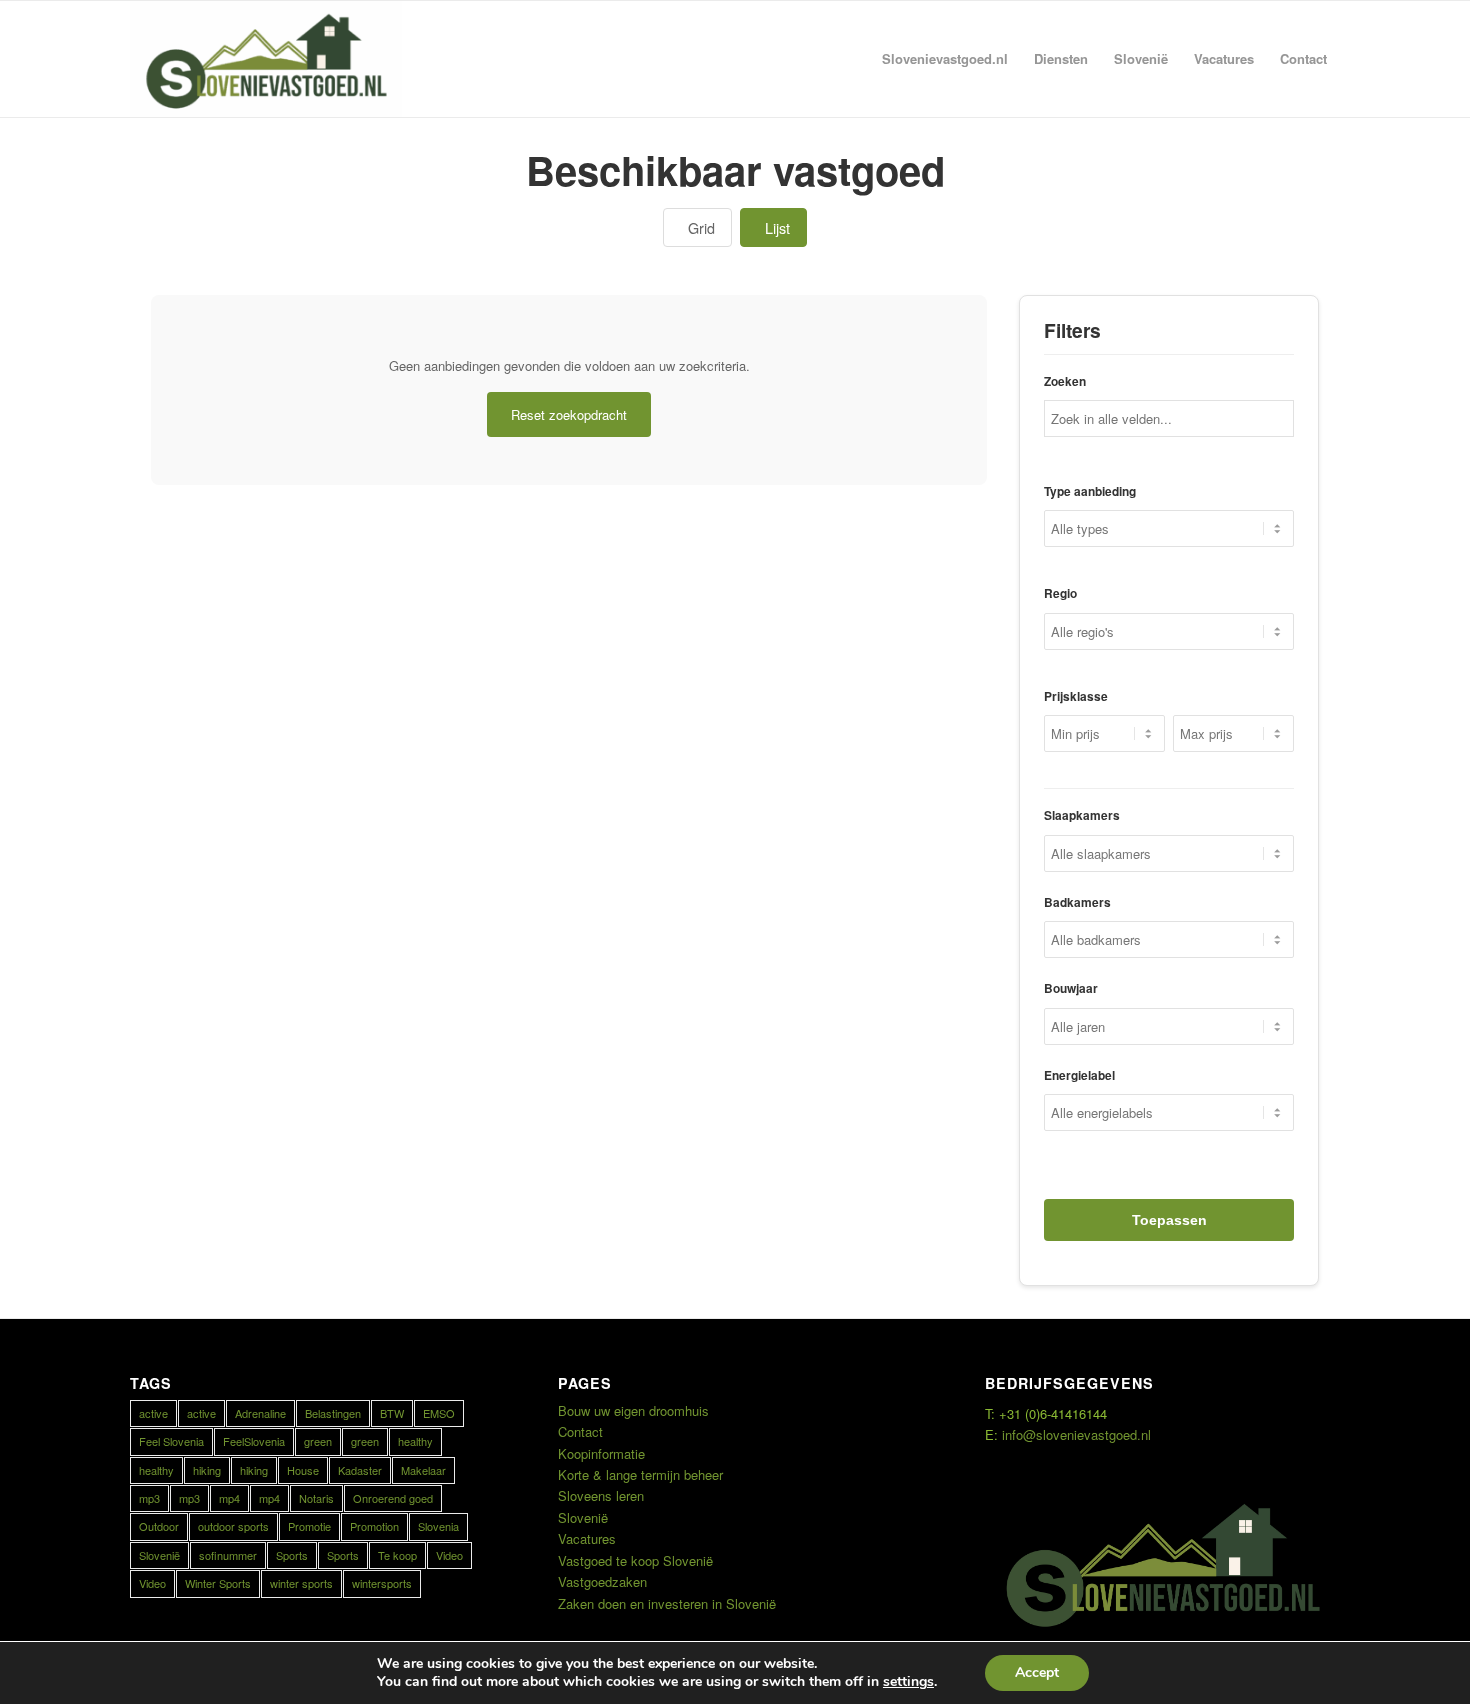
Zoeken (1065, 381)
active (153, 1413)
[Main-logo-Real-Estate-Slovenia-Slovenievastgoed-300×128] (266, 59)
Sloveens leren (601, 1495)
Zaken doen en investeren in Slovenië (667, 1603)
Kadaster (360, 1470)
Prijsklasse (1076, 696)
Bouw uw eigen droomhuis (633, 1410)
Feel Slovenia (171, 1441)
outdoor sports (233, 1526)
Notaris (316, 1498)
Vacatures (587, 1538)
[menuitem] (945, 59)
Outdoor (159, 1526)
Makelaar (423, 1470)
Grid (701, 227)
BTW (392, 1413)
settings (908, 1682)
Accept (1037, 1672)
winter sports (301, 1583)
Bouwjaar (1071, 988)
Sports (292, 1555)
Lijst (777, 227)
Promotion (374, 1526)
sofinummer (228, 1555)
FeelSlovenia (254, 1441)
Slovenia (438, 1526)
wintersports (382, 1583)
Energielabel (1079, 1075)
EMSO (439, 1413)
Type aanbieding (1090, 491)
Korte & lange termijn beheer (640, 1474)
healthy (415, 1441)
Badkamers (1077, 902)
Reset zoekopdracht (569, 414)
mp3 (149, 1498)
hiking (207, 1470)
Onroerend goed (393, 1498)
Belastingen (333, 1413)
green (318, 1441)
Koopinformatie (601, 1453)
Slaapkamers (1082, 815)
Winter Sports (218, 1583)
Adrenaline (260, 1413)
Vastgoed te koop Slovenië (635, 1560)
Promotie (309, 1526)
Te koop (397, 1555)
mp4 (229, 1498)
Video (449, 1555)
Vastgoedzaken (602, 1581)
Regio (1060, 593)
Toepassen (1169, 1220)
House (303, 1470)
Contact (580, 1431)
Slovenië (159, 1555)
